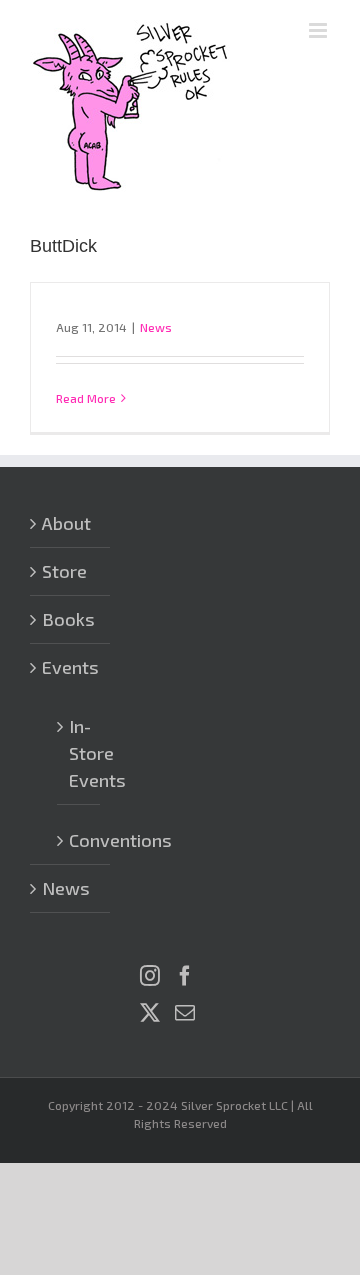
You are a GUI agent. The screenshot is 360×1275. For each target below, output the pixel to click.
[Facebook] (185, 976)
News (156, 327)
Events (70, 667)
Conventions (79, 840)
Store (64, 571)
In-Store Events (79, 753)
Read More (86, 398)
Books (68, 619)
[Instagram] (150, 976)
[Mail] (185, 1013)
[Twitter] (150, 1013)
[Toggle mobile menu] (319, 30)
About (66, 523)
